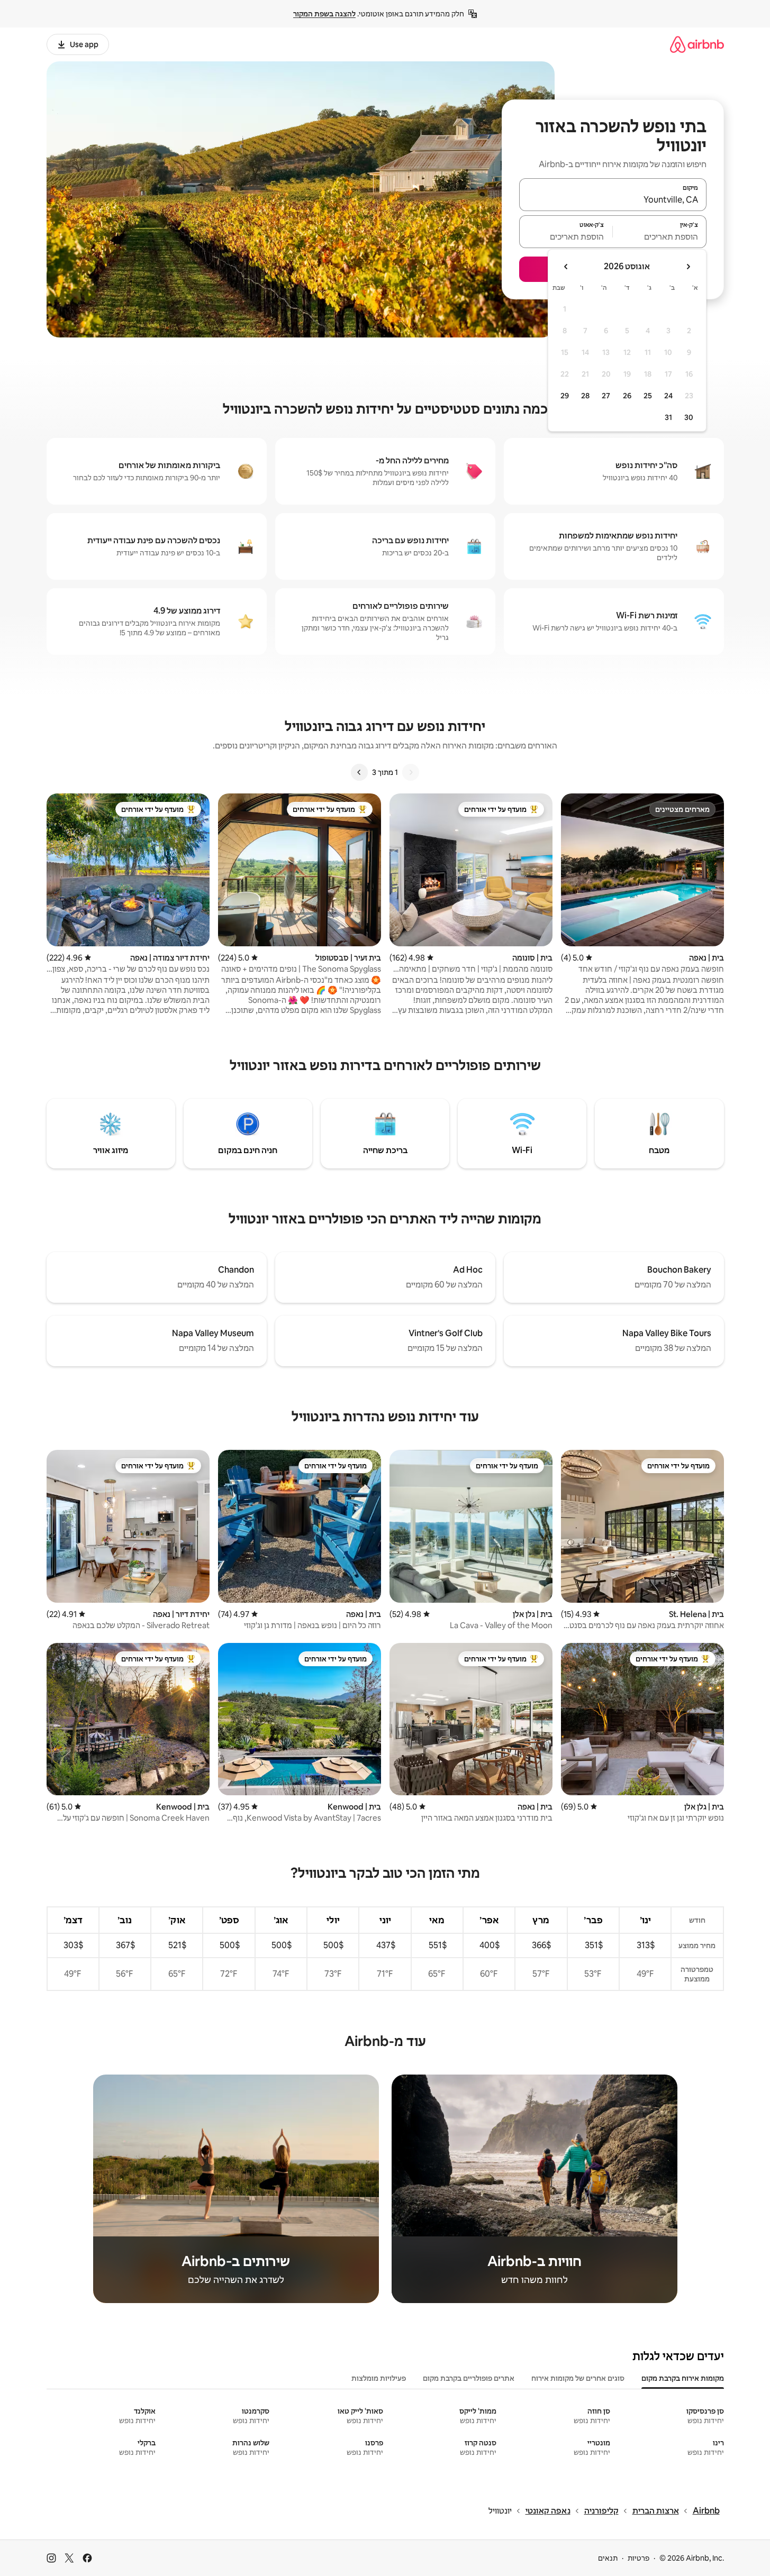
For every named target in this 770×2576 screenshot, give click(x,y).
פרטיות (638, 2558)
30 (689, 417)
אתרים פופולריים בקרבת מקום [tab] (469, 2378)
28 (585, 396)
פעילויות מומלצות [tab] (379, 2378)
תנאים (608, 2558)
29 (565, 396)
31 (668, 417)
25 (648, 396)
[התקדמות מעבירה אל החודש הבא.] (566, 267)
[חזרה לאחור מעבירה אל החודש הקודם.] (688, 267)
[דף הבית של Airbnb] (697, 44)
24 (668, 396)
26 (627, 396)
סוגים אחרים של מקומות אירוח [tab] (578, 2378)
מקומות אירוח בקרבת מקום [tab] (683, 2378)
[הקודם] (411, 772)
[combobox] (613, 199)
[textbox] (660, 236)
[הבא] (359, 772)
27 (606, 396)
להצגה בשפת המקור (324, 14)
